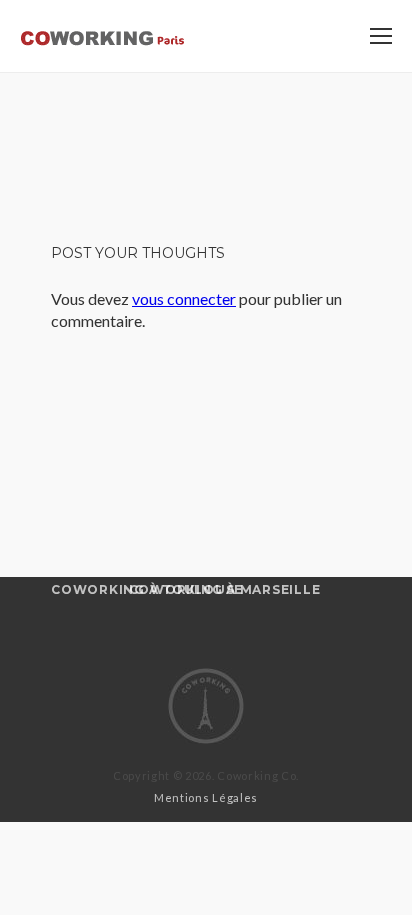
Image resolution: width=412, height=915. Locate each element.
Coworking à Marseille (225, 589)
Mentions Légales (206, 797)
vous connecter (184, 298)
